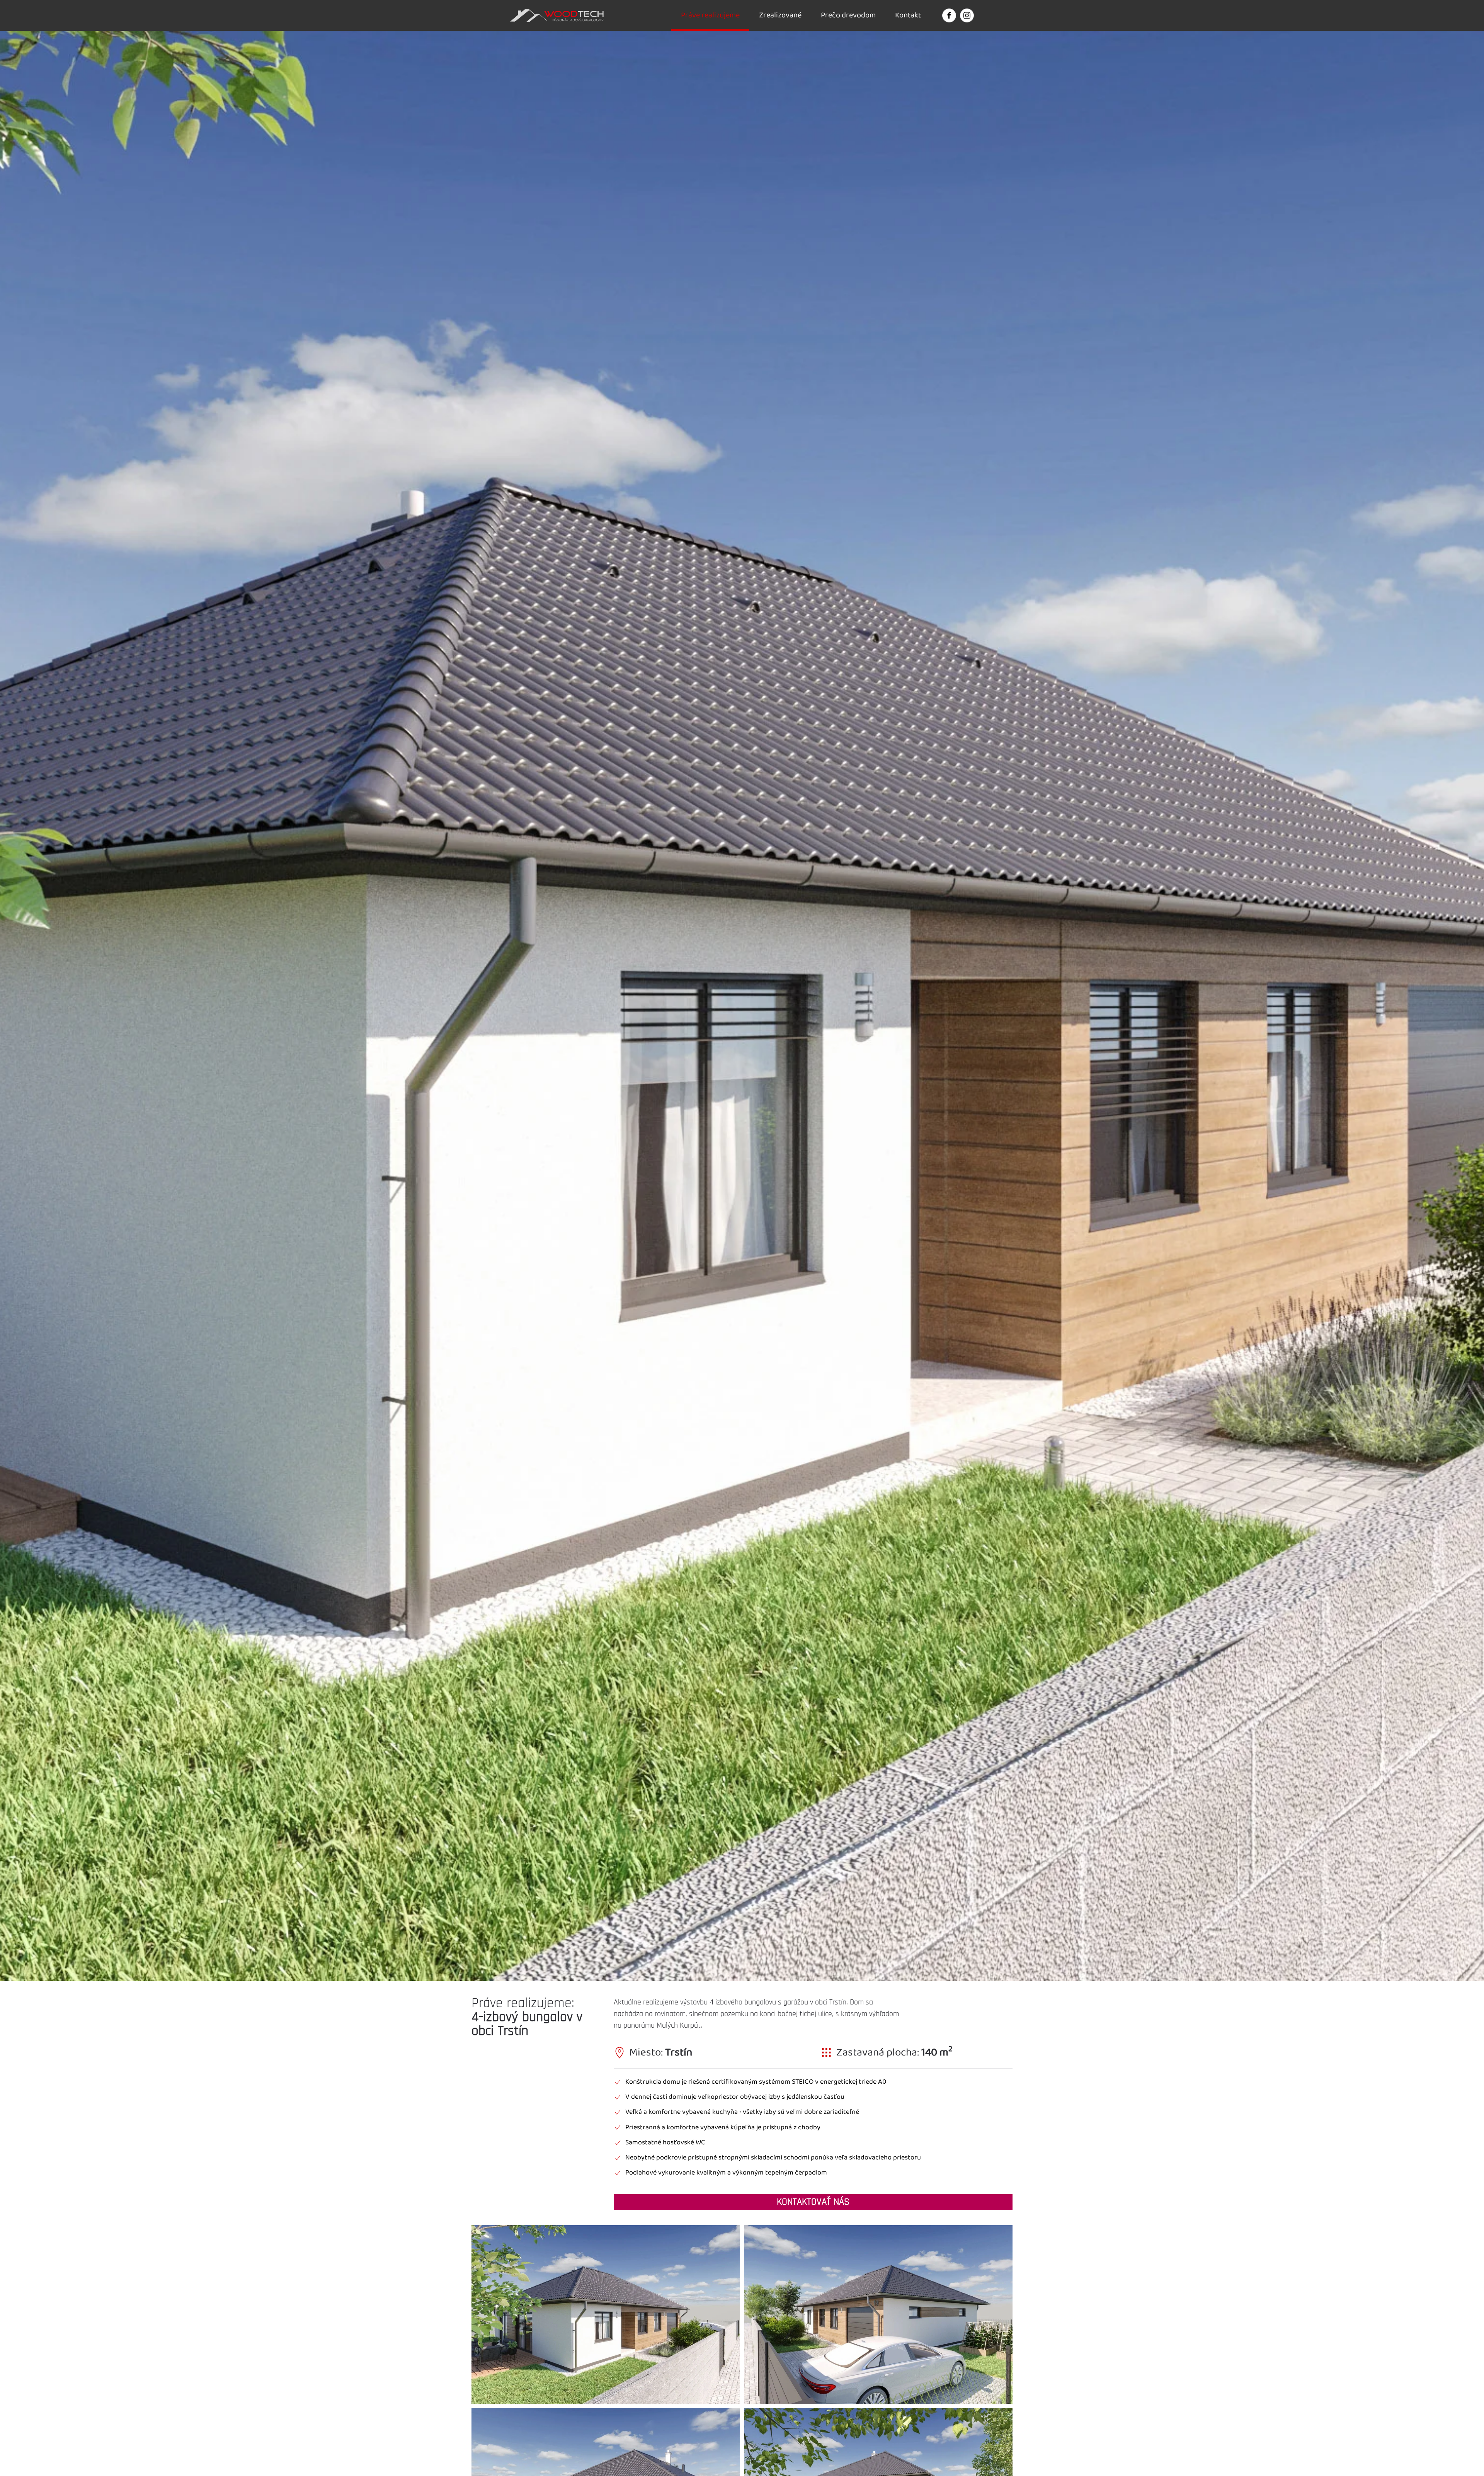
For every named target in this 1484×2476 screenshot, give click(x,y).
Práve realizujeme (710, 15)
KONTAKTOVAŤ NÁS (813, 2202)
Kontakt (908, 15)
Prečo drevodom (848, 15)
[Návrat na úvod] (558, 15)
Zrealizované (780, 15)
